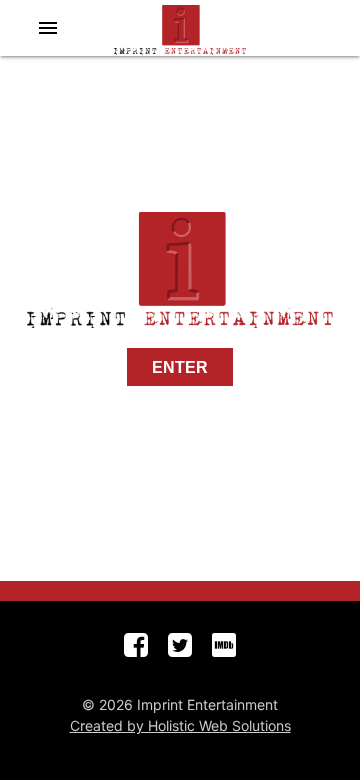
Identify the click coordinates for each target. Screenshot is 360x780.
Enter (180, 367)
